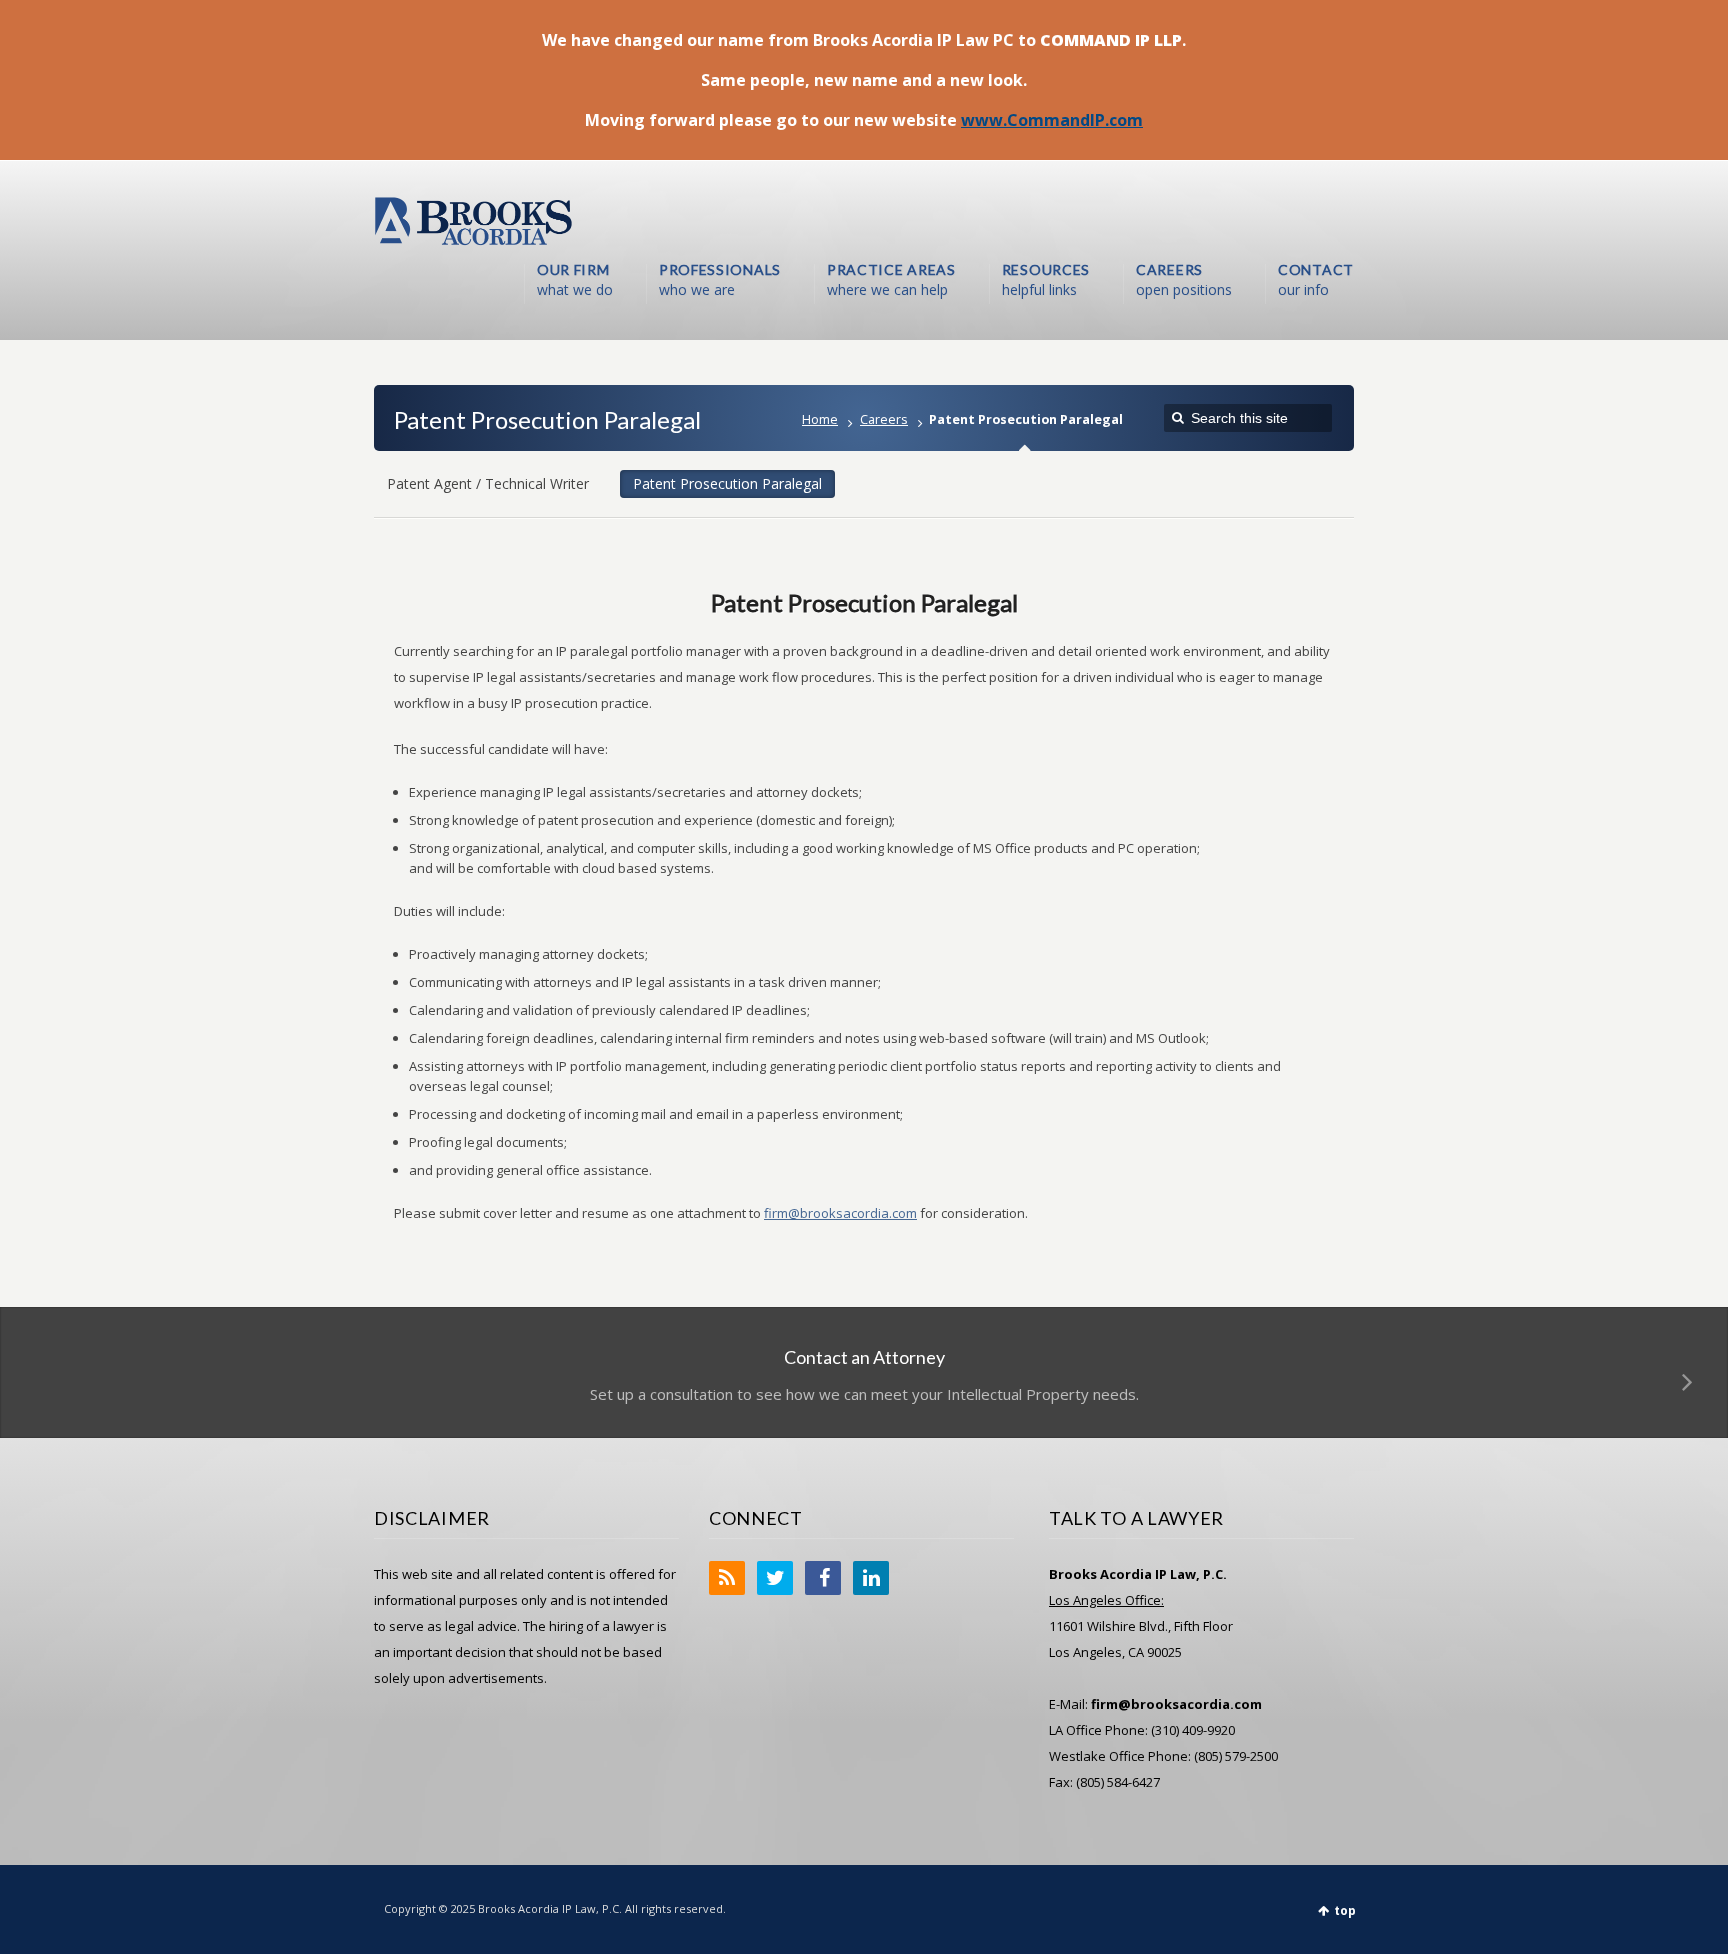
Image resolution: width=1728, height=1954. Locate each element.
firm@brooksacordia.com (840, 1213)
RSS (727, 1578)
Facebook (823, 1578)
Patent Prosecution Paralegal (727, 483)
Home (820, 419)
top (1345, 1910)
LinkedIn (871, 1578)
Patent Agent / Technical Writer (488, 483)
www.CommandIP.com (1052, 120)
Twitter (775, 1578)
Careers (884, 419)
